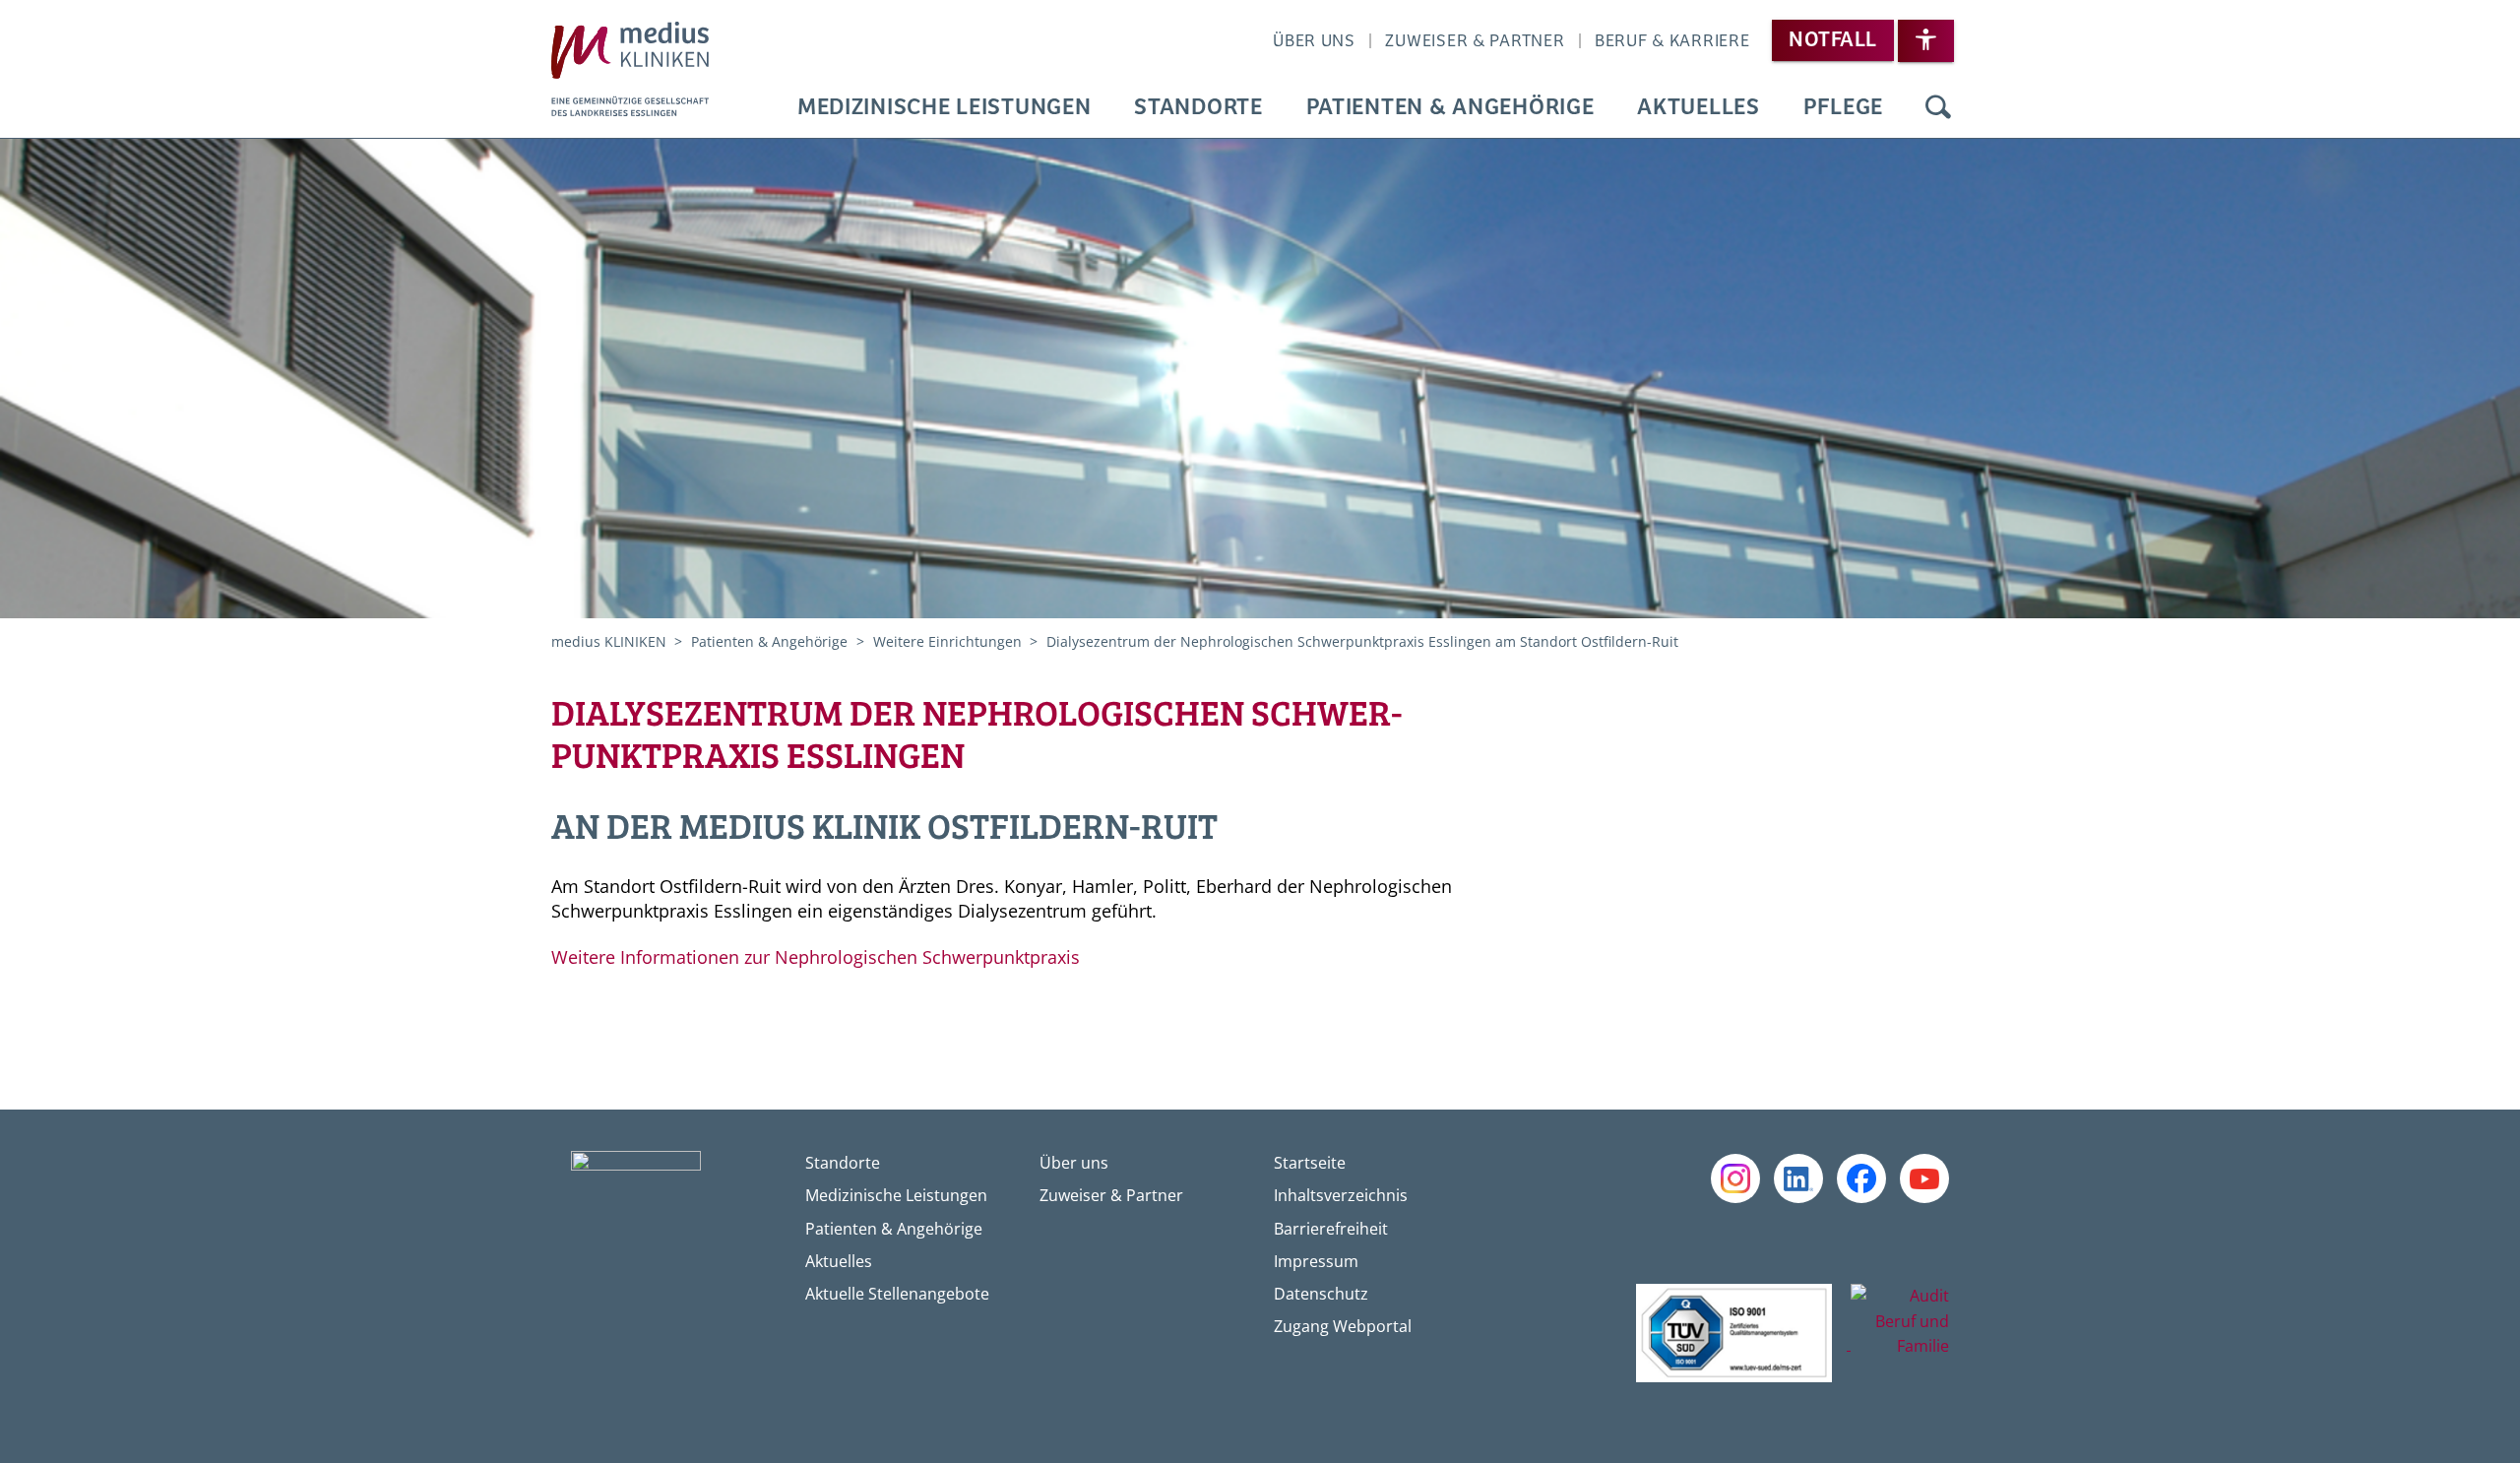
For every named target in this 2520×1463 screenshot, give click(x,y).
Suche (1938, 108)
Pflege (1843, 108)
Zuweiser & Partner (1475, 41)
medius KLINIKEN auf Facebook (1861, 1178)
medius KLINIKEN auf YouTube (1924, 1178)
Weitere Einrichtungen (949, 641)
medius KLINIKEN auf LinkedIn (1798, 1178)
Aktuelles (1698, 108)
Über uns (1314, 41)
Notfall (1832, 40)
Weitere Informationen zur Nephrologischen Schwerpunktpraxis (818, 957)
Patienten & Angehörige (1450, 108)
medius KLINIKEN (611, 641)
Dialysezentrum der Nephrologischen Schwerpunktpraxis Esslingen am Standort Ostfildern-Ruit (1362, 641)
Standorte (1198, 108)
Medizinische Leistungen (945, 108)
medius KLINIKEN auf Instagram (1735, 1178)
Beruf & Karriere (1672, 41)
